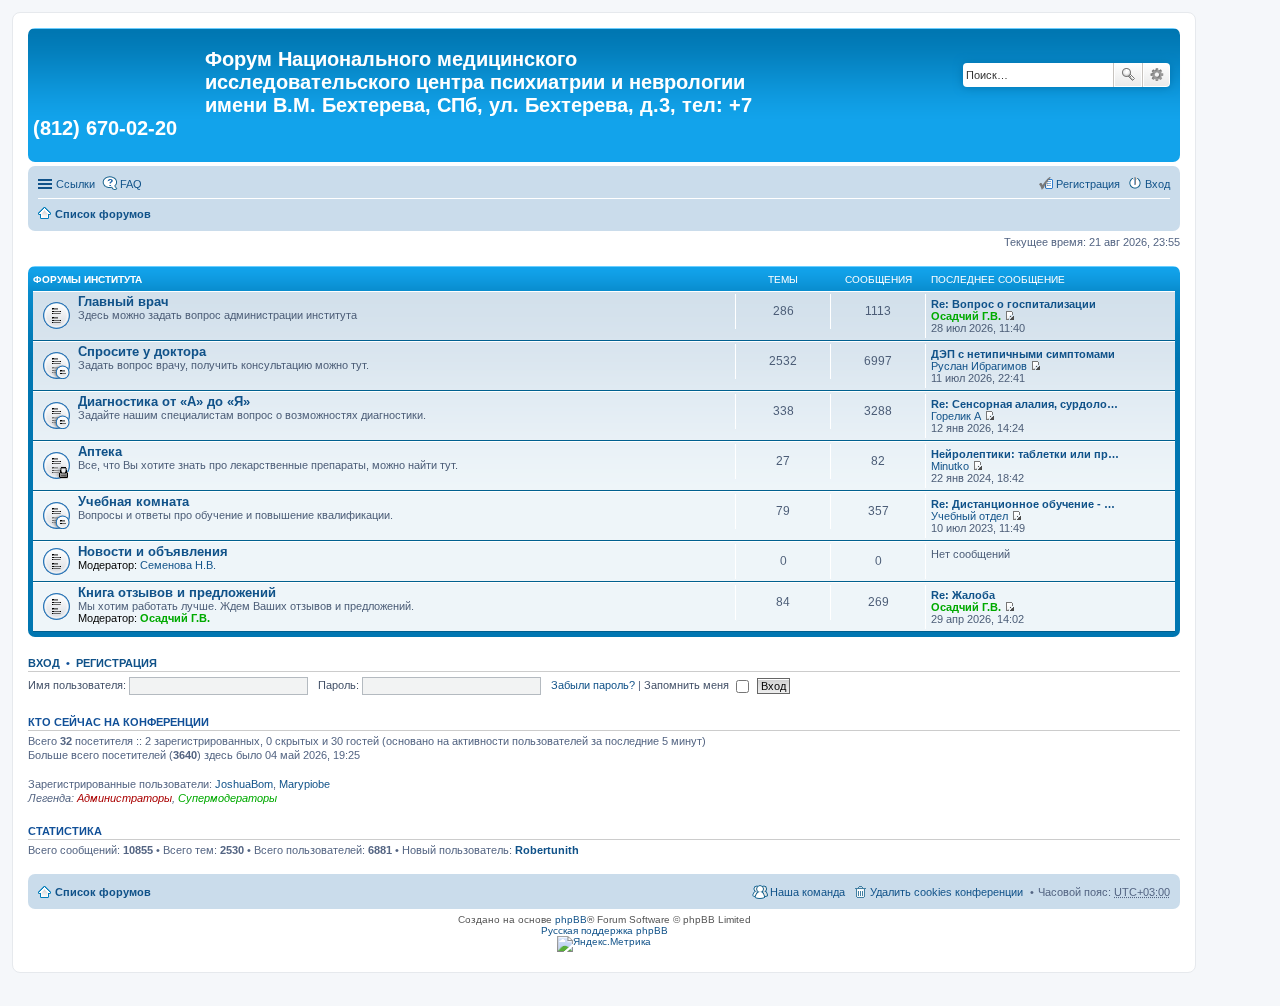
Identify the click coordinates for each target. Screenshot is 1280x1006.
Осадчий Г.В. (966, 316)
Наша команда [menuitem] (807, 892)
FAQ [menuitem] (131, 184)
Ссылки (75, 184)
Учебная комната (133, 501)
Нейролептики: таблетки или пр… (1025, 454)
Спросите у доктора (142, 351)
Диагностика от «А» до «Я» (164, 401)
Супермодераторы (227, 798)
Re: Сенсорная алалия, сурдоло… (1024, 404)
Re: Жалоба (963, 595)
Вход (44, 663)
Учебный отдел (969, 516)
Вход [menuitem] (1157, 184)
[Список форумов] (119, 65)
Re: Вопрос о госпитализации (1013, 304)
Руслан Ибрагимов (979, 366)
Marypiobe (304, 784)
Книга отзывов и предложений (177, 592)
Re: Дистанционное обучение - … (1023, 504)
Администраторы (124, 798)
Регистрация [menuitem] (1088, 184)
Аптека (100, 451)
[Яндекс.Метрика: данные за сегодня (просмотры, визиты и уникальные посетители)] (604, 944)
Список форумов (103, 214)
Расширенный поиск (1156, 75)
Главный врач (123, 301)
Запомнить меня (688, 685)
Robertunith (547, 850)
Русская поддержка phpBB (604, 930)
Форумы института (87, 279)
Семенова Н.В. (178, 565)
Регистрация (116, 663)
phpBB (571, 919)
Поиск (1128, 75)
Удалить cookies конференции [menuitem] (946, 892)
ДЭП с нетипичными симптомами (1023, 354)
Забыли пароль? (593, 685)
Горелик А (956, 416)
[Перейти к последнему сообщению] (1009, 316)
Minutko (950, 466)
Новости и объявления (153, 551)
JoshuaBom (244, 784)
